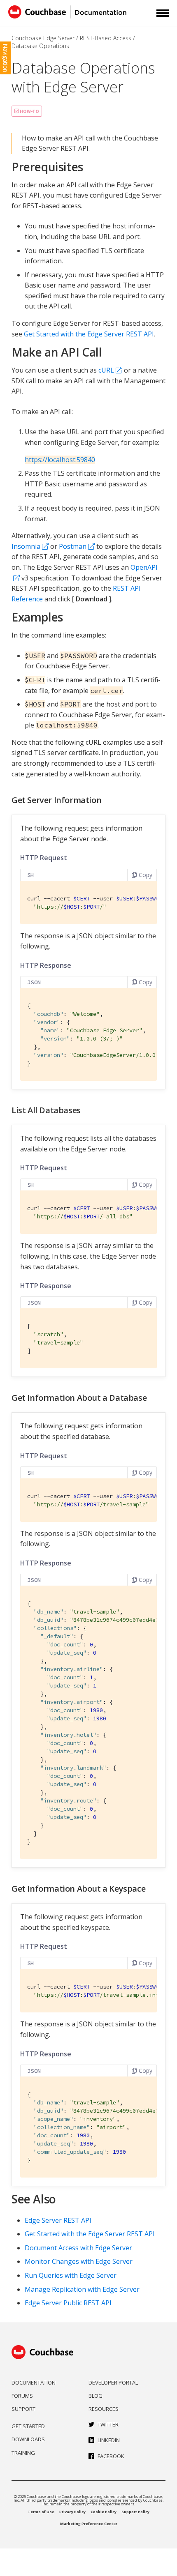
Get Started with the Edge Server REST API (89, 334)
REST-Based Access (106, 38)
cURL (106, 370)
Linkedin (109, 2440)
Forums (22, 2396)
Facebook (111, 2456)
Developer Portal (113, 2383)
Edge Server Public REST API (68, 2303)
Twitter (108, 2424)
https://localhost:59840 (60, 460)
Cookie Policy (104, 2512)
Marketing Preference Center (89, 2524)
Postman (73, 546)
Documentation (34, 2383)
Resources (104, 2409)
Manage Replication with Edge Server (82, 2289)
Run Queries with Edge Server (71, 2275)
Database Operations (40, 46)
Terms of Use (41, 2512)
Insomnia (26, 546)
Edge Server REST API (58, 2220)
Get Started (28, 2426)
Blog (95, 2396)
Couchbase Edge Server (43, 38)
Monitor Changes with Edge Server (79, 2261)
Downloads (28, 2439)
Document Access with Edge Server (78, 2248)
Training (23, 2453)
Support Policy (135, 2512)
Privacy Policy (72, 2512)
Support (23, 2409)
